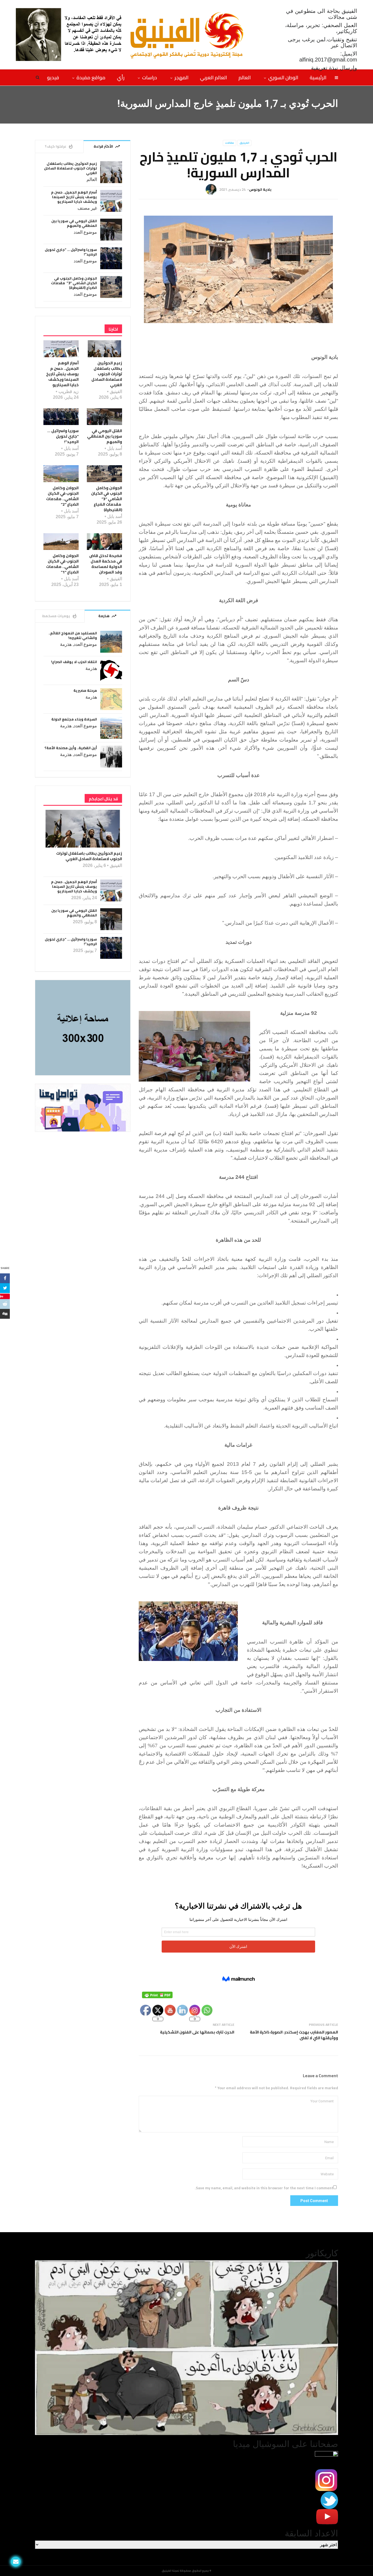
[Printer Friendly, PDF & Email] (157, 1995)
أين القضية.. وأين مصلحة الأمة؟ (71, 748)
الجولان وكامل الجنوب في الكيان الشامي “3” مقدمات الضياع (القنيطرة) (74, 283)
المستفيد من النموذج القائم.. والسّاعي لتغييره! (73, 635)
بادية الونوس (260, 189)
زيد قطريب (69, 392)
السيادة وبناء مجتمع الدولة (74, 719)
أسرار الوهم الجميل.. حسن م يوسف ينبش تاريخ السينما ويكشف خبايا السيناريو (74, 197)
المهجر (181, 77)
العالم (245, 77)
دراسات (150, 77)
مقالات (230, 143)
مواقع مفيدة (91, 77)
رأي (121, 77)
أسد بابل (115, 448)
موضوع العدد (85, 232)
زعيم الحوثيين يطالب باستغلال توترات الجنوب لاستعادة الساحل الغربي (70, 168)
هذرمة (66, 644)
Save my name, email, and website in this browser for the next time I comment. (264, 2188)
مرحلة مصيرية (85, 691)
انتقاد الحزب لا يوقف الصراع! (74, 662)
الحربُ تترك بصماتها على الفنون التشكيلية (197, 2032)
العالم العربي (213, 77)
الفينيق (244, 143)
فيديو (53, 77)
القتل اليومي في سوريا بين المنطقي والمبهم (74, 223)
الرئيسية (318, 77)
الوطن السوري (283, 77)
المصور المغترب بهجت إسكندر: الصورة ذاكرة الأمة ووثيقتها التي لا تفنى (294, 2035)
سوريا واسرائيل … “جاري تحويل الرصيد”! (71, 252)
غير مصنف (87, 208)
